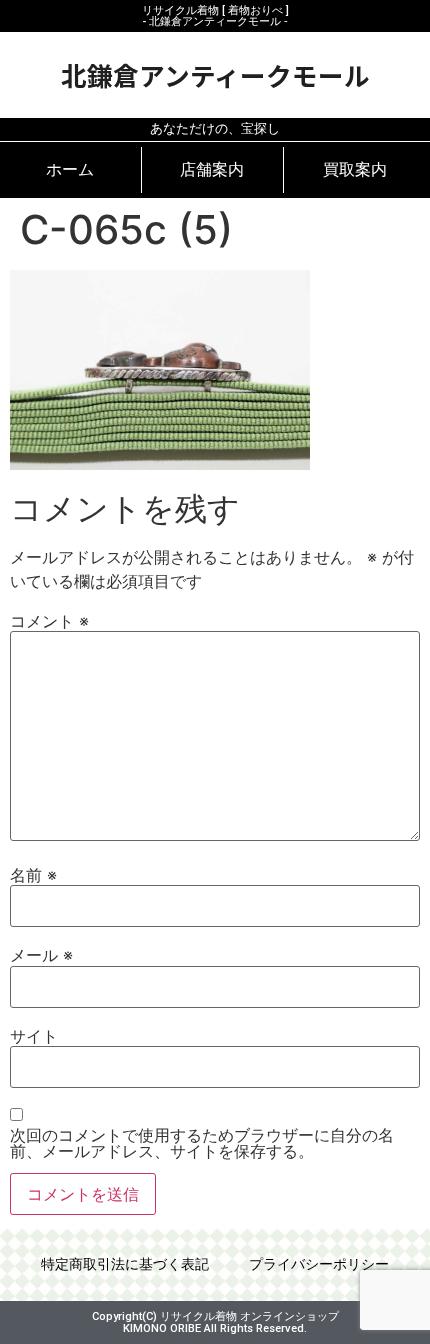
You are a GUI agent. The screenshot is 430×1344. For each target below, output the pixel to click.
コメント (49, 621)
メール (41, 955)
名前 (33, 875)
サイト (34, 1036)
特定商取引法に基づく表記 (125, 1264)
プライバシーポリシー (319, 1264)
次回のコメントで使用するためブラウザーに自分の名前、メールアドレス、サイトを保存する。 (202, 1143)
